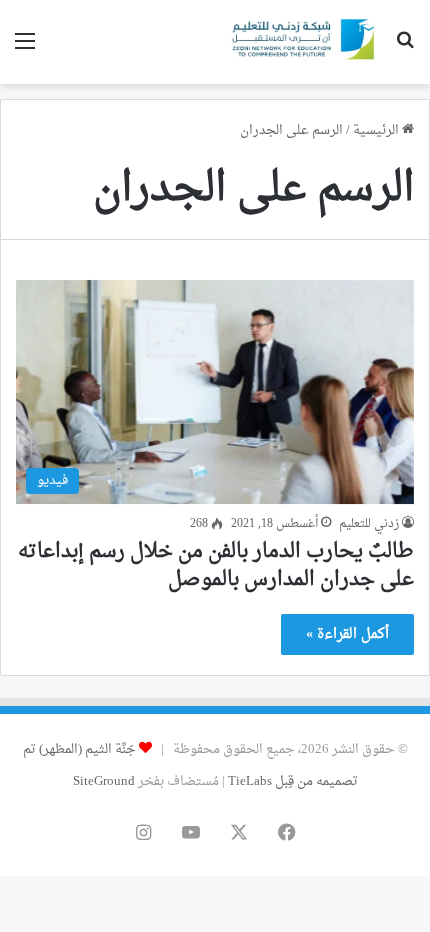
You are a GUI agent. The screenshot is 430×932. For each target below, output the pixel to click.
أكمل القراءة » (347, 634)
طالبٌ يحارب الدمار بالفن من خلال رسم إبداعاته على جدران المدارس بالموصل (216, 566)
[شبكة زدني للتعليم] (300, 42)
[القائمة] (25, 49)
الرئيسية (377, 130)
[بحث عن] (405, 49)
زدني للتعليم (369, 524)
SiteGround (104, 781)
